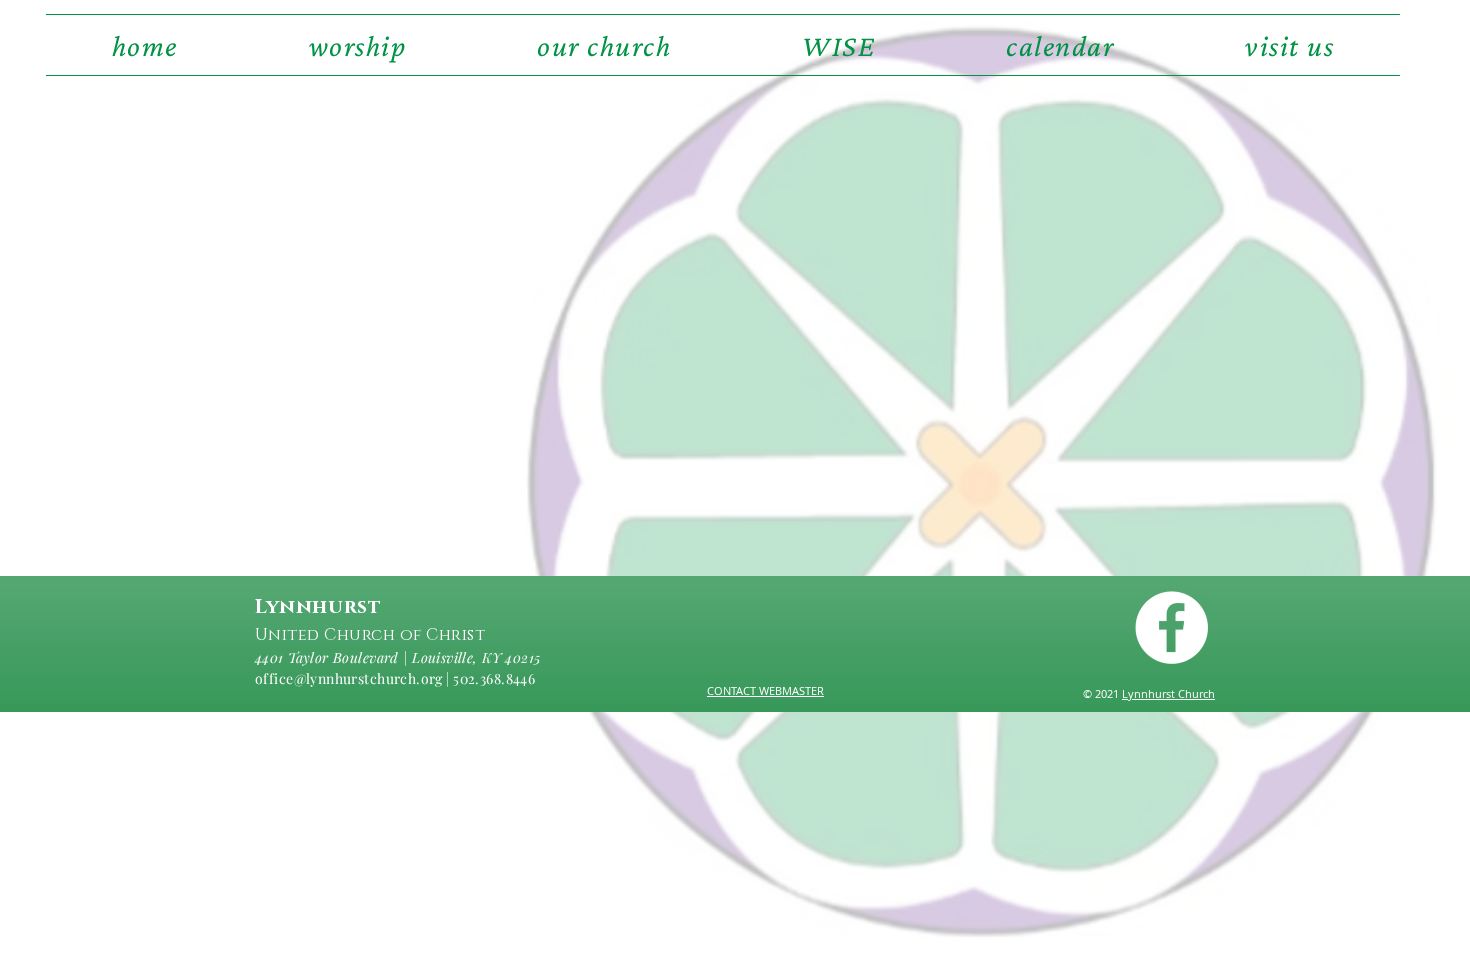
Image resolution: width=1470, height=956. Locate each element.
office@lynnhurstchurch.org (349, 678)
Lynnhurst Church (1168, 693)
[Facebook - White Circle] (1171, 627)
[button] (604, 45)
